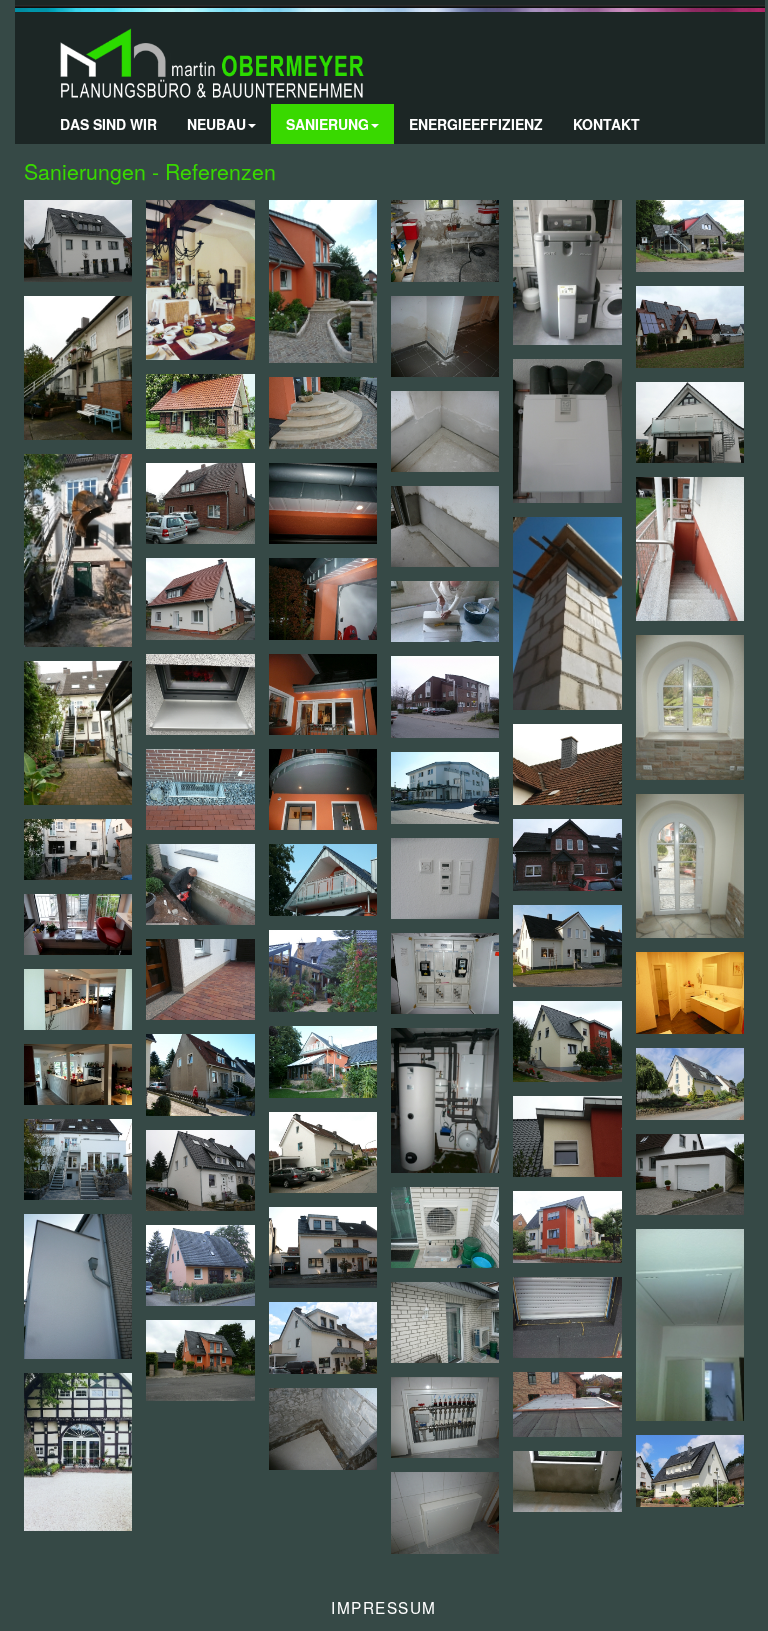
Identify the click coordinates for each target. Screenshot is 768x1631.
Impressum (384, 1607)
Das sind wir (108, 124)
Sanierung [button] (327, 124)
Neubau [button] (216, 124)
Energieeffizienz (476, 124)
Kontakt (606, 124)
